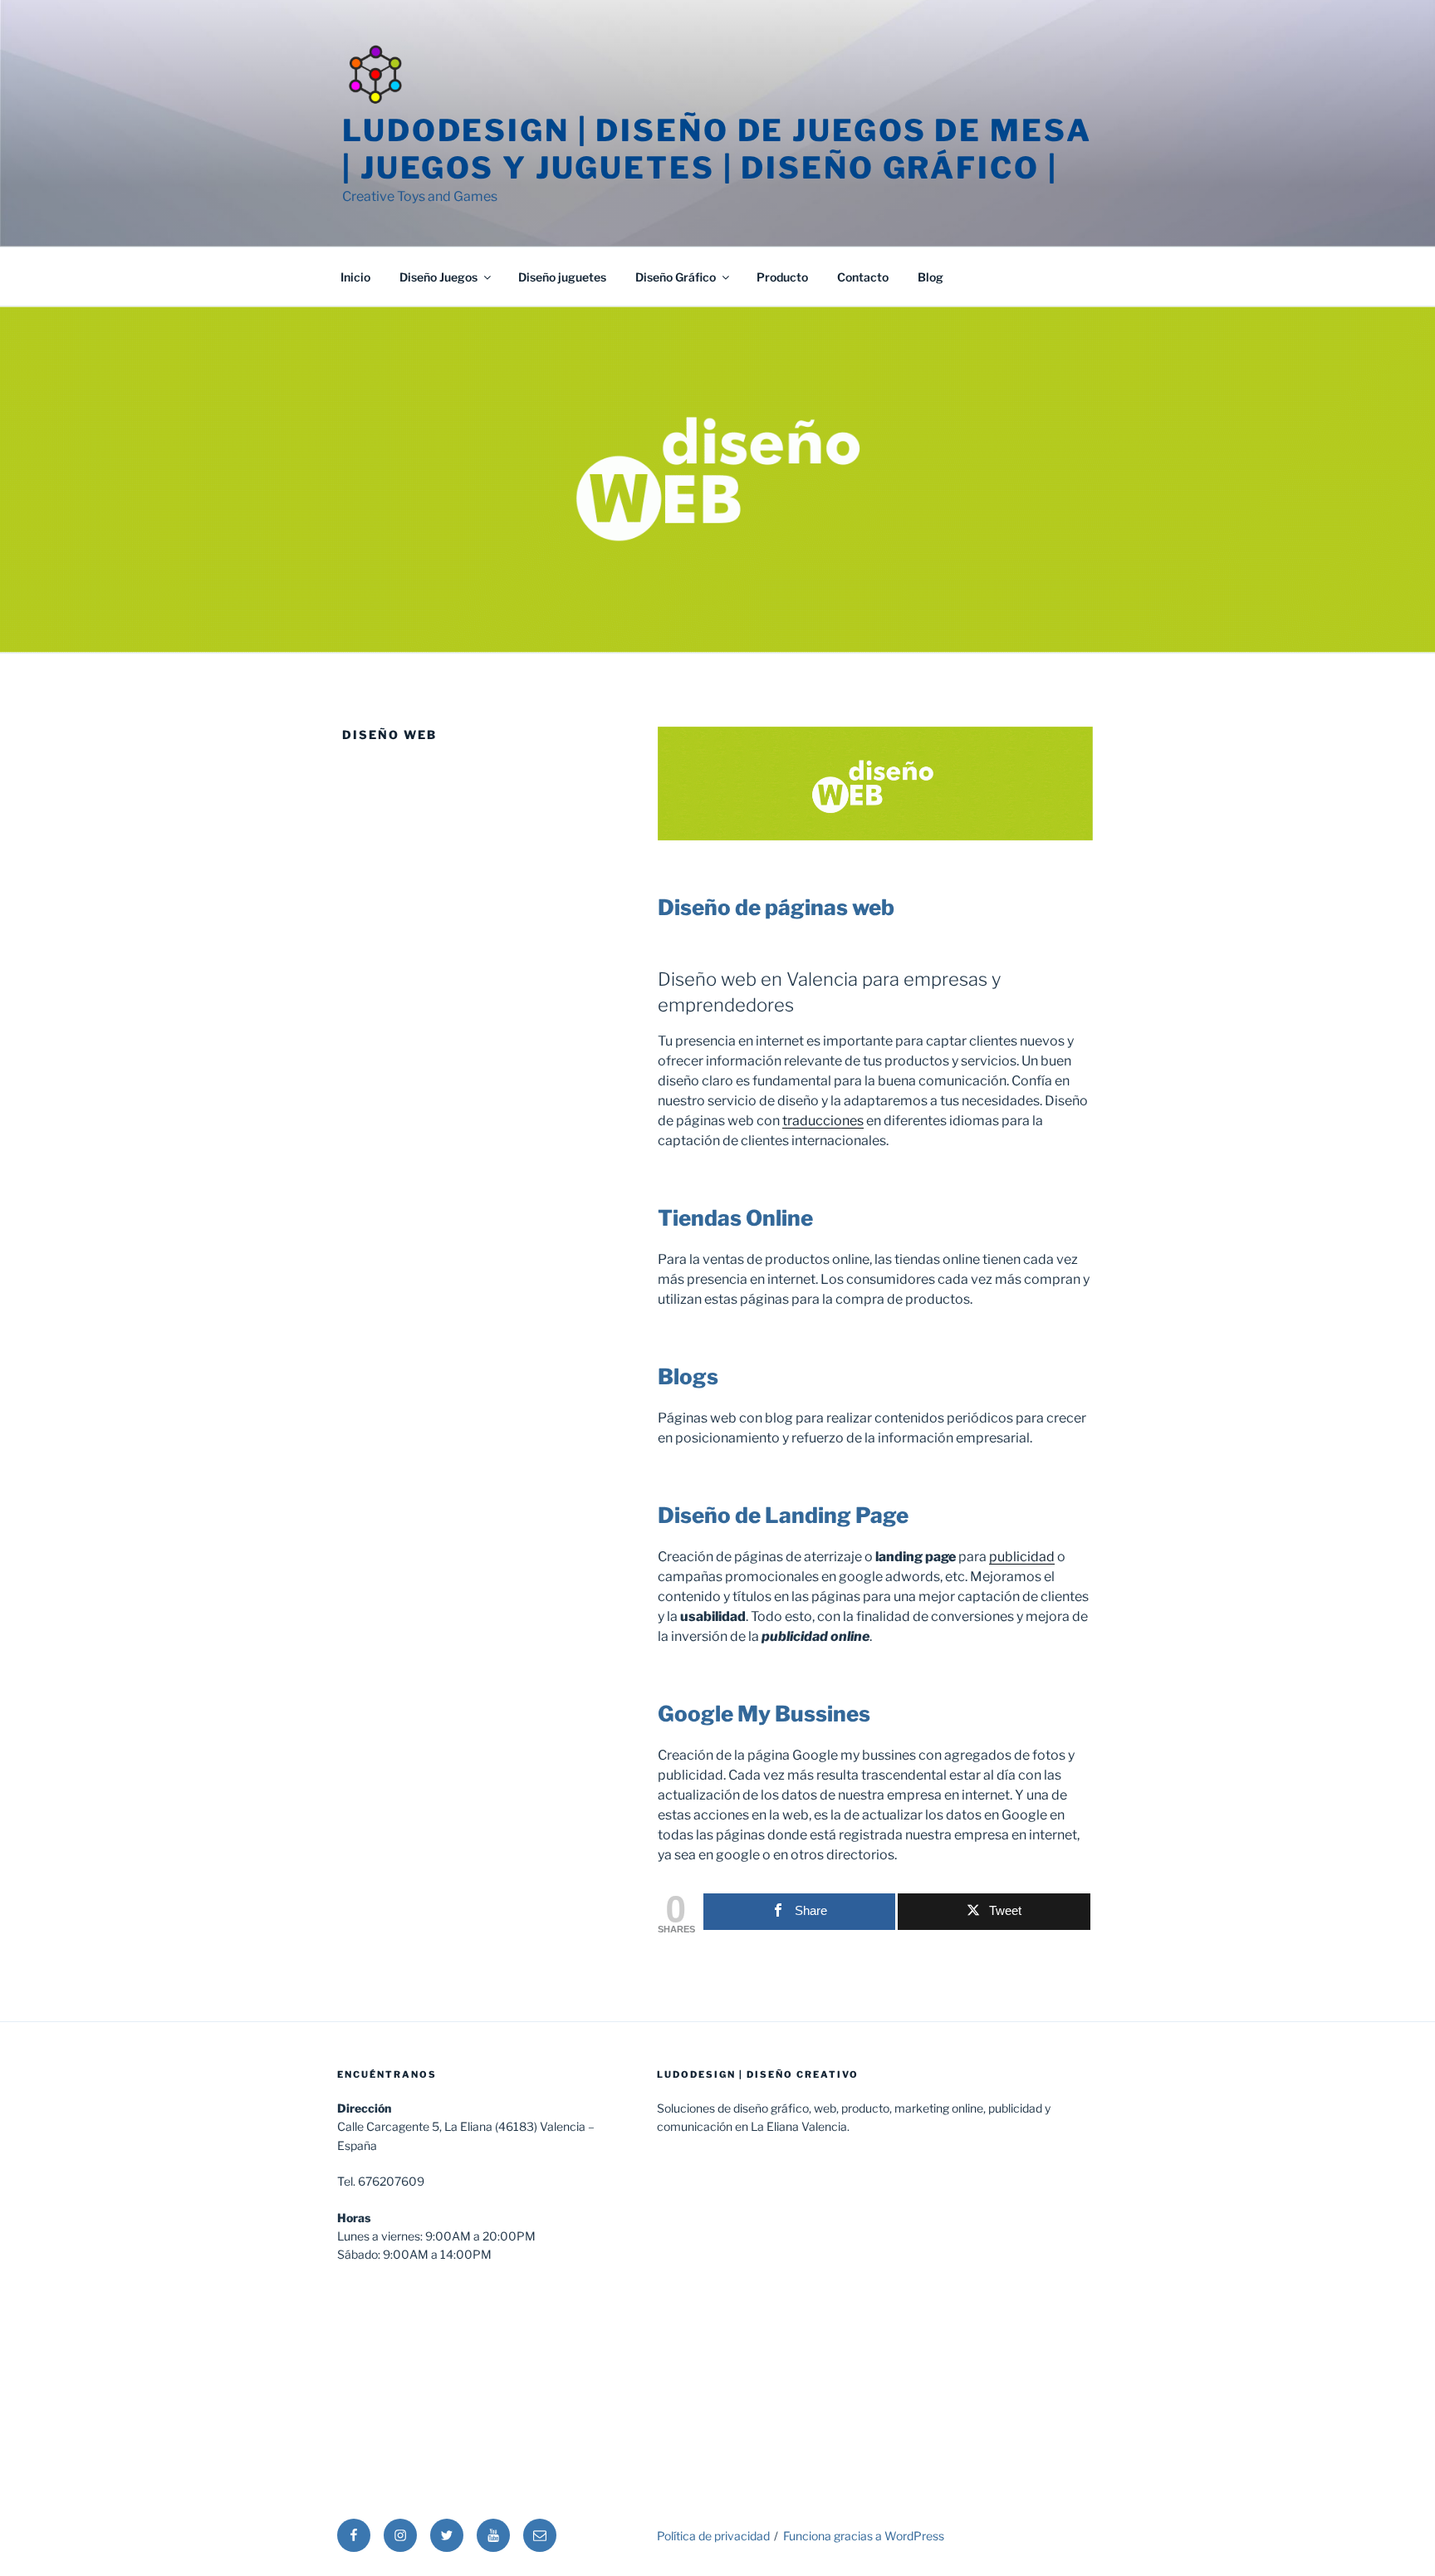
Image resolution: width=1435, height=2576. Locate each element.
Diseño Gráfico (676, 277)
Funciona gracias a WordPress (864, 2536)
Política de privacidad (713, 2536)
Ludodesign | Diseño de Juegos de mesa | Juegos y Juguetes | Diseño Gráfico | (717, 149)
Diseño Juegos (438, 277)
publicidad (1022, 1557)
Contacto (863, 277)
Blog (931, 277)
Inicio (355, 277)
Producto (782, 277)
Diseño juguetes (562, 277)
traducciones (823, 1121)
